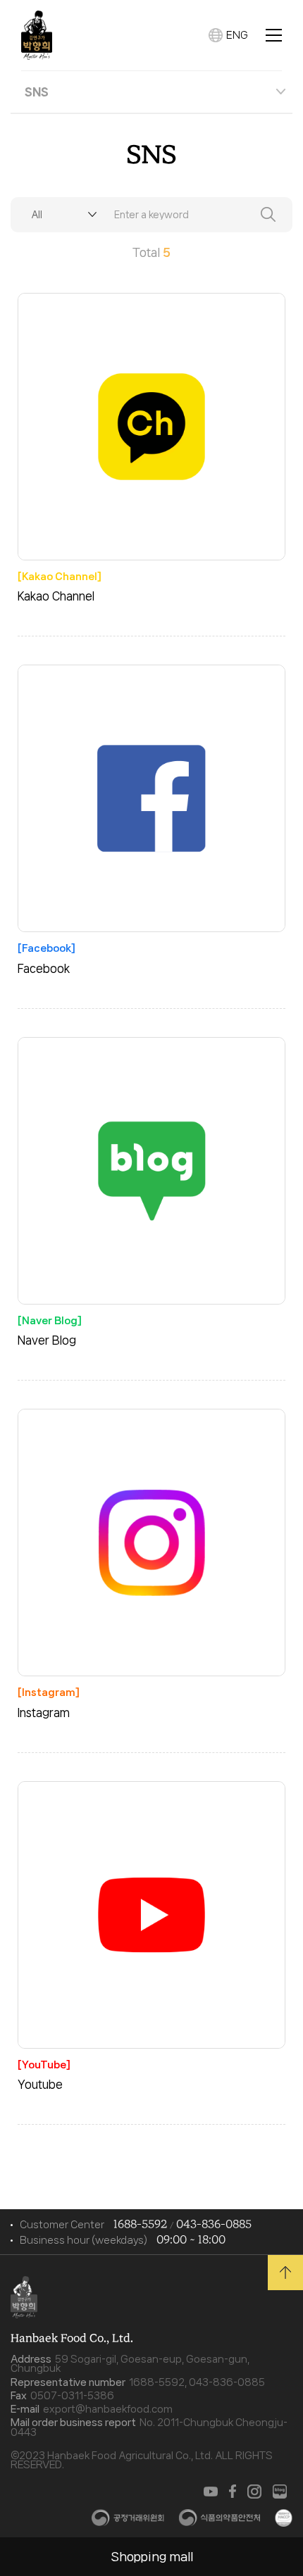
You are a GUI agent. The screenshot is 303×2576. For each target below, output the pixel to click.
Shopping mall (152, 2556)
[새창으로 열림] (211, 2492)
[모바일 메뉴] (274, 35)
